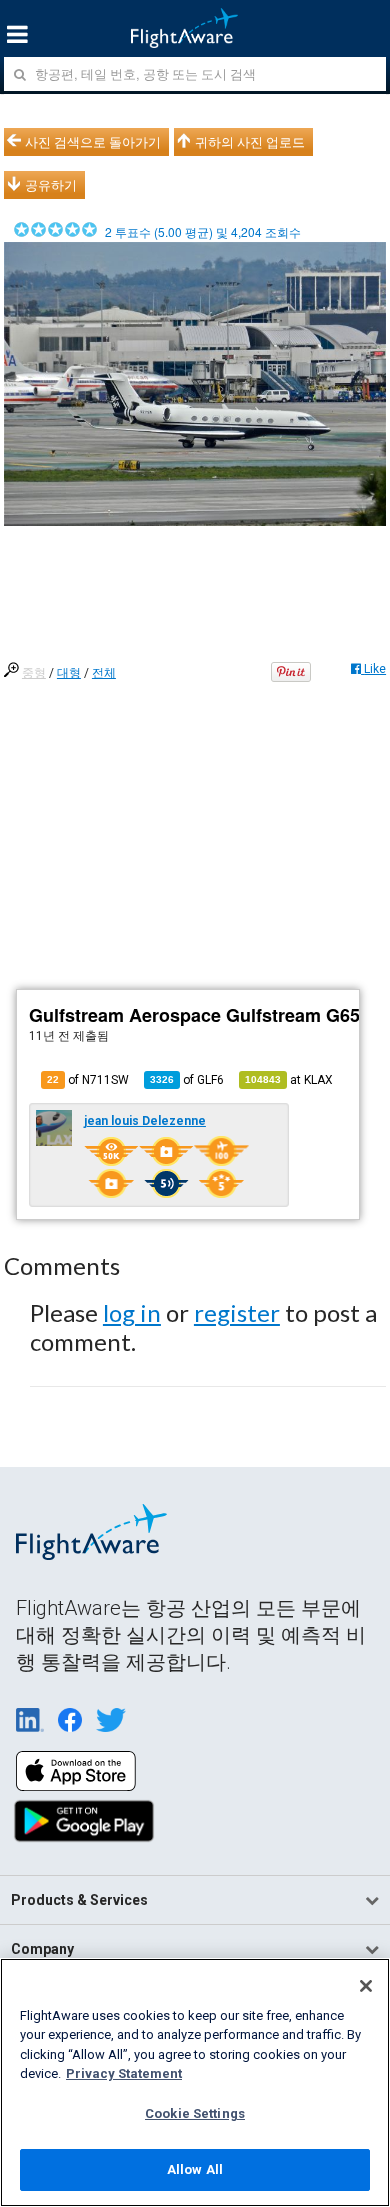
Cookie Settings (195, 2113)
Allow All (195, 2169)
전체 (104, 673)
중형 (34, 673)
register (237, 1312)
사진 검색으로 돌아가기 (93, 142)
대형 (69, 673)
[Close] (366, 1986)
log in (132, 1312)
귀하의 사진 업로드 (250, 142)
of (187, 1080)
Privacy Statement (124, 2073)
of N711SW (88, 1080)
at (289, 1080)
